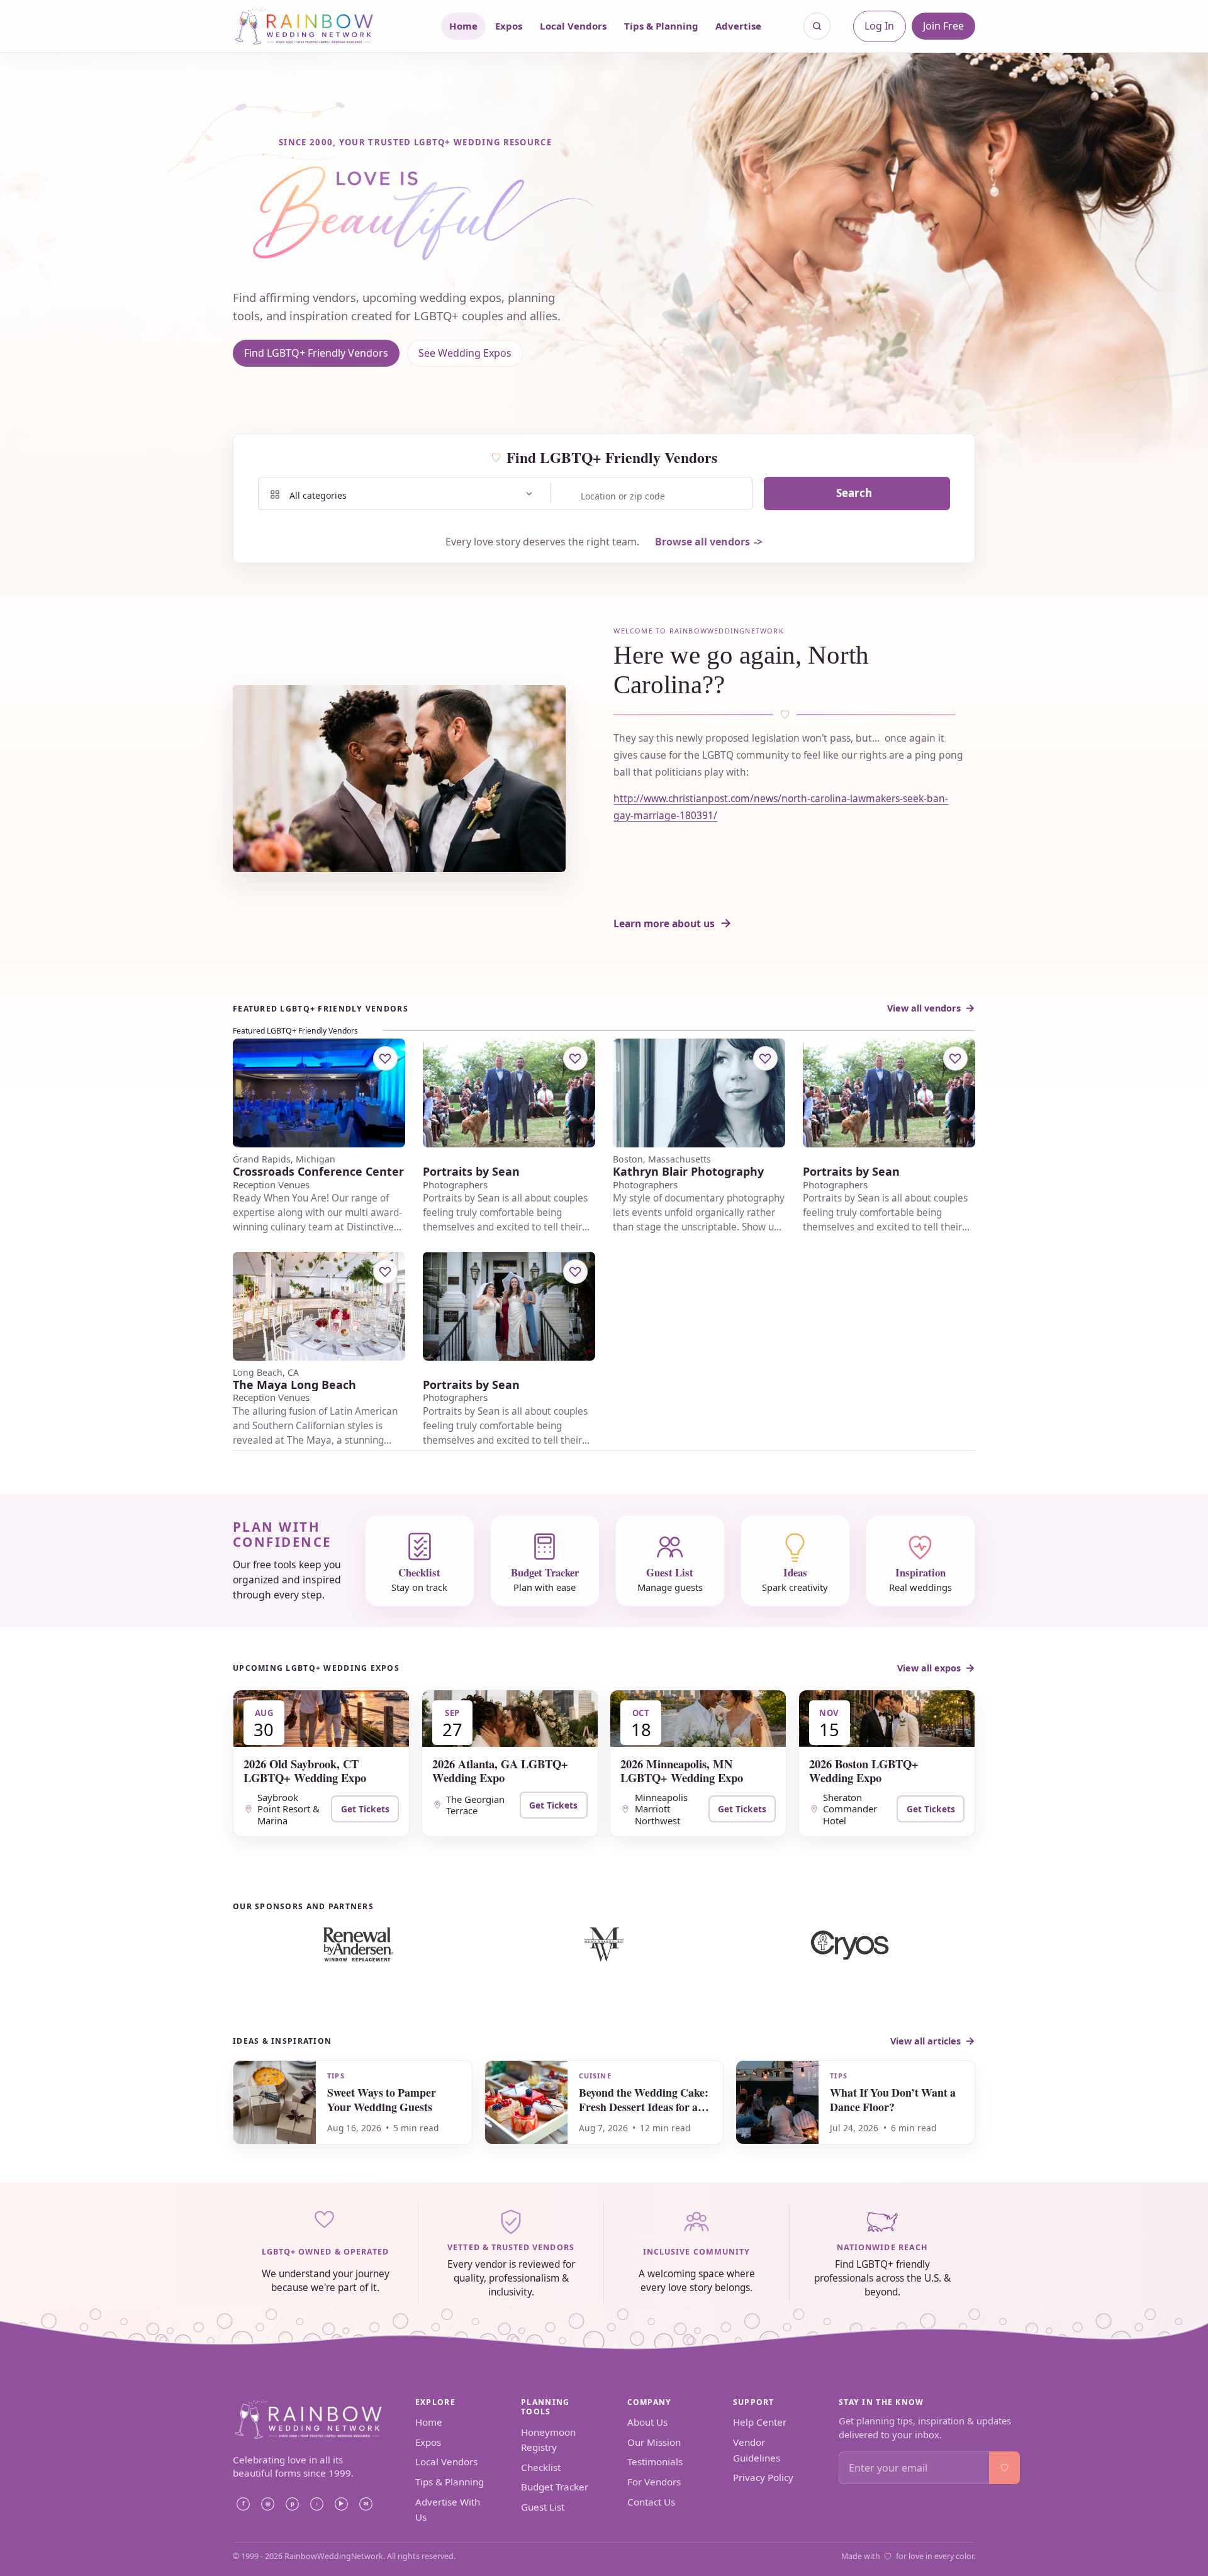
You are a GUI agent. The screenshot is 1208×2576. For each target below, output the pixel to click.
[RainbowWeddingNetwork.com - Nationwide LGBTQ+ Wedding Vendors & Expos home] (320, 26)
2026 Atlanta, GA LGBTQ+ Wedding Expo (500, 1770)
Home (463, 26)
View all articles (926, 2041)
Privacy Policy (763, 2477)
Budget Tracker (555, 2487)
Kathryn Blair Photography (688, 1172)
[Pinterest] (292, 2504)
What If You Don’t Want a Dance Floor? (893, 2099)
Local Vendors (573, 26)
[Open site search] (817, 26)
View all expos (929, 1668)
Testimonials (655, 2462)
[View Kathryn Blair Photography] (699, 1093)
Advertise (738, 26)
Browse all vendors (702, 542)
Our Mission (654, 2442)
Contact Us (651, 2502)
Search (854, 493)
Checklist (541, 2467)
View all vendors (924, 1008)
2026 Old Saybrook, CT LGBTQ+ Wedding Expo (305, 1770)
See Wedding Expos (465, 353)
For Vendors (654, 2482)
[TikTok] (316, 2504)
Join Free (943, 26)
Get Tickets (365, 1809)
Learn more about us (664, 923)
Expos (509, 26)
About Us (647, 2422)
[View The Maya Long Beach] (319, 1306)
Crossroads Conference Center (318, 1172)
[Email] (366, 2504)
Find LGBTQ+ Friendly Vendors (316, 353)
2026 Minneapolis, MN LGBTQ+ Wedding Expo (682, 1770)
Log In (879, 26)
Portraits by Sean (471, 1172)
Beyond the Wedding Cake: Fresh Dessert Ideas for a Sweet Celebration (644, 2107)
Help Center (760, 2422)
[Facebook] (243, 2504)
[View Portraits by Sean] (509, 1093)
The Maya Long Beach (294, 1385)
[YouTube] (341, 2504)
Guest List (543, 2507)
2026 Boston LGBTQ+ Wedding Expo (864, 1770)
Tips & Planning (661, 26)
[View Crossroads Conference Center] (319, 1093)
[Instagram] (267, 2504)
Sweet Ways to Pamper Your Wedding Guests (382, 2099)
